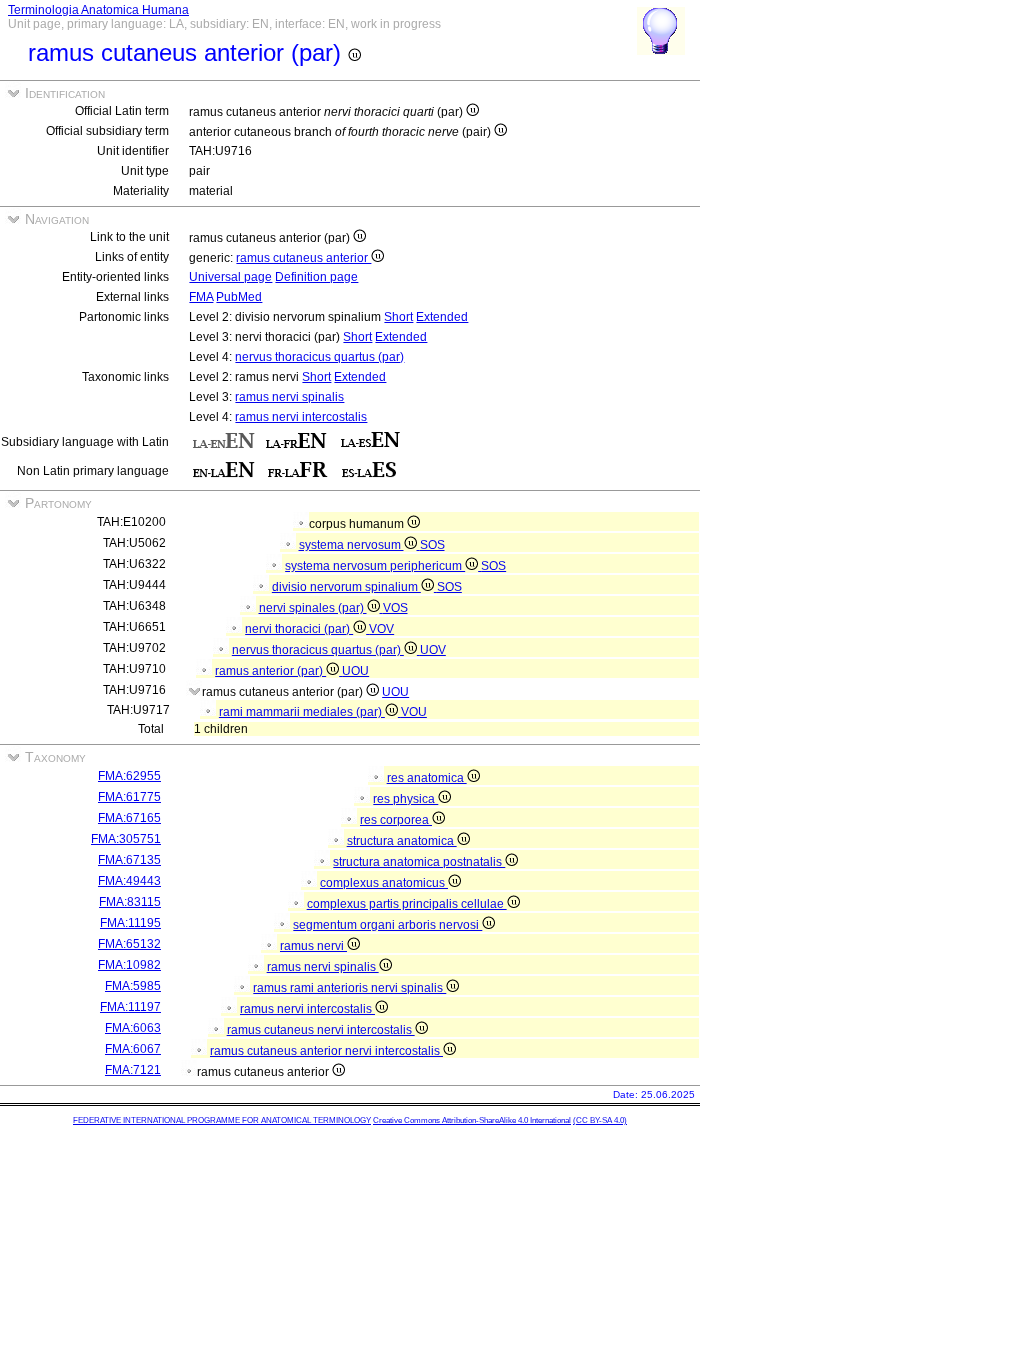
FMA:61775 (129, 797)
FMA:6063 (133, 1028)
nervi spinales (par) (313, 608)
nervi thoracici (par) (299, 629)
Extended (442, 317)
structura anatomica (402, 841)
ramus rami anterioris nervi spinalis (349, 988)
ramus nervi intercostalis (301, 417)
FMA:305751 (126, 839)
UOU (355, 671)
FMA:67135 (129, 860)
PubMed (239, 297)
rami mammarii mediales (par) (302, 712)
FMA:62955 (129, 776)
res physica (405, 799)
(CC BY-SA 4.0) (600, 1120)
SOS (432, 545)
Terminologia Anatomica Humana (98, 10)
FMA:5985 (133, 986)
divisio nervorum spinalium (346, 587)
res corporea (396, 820)
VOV (381, 629)
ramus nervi (313, 946)
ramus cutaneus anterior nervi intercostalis (326, 1051)
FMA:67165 (129, 818)
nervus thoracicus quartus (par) (319, 357)
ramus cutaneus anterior (303, 258)
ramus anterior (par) (270, 671)
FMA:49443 (129, 881)
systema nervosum (351, 545)
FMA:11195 (130, 923)
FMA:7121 (133, 1070)
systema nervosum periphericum (375, 566)
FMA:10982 (129, 965)
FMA (201, 297)
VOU (414, 712)
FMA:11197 (130, 1007)
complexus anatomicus (384, 883)
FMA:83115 (130, 902)
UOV (433, 650)
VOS (395, 608)
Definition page (316, 277)
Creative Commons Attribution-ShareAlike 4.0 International (472, 1120)
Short (398, 317)
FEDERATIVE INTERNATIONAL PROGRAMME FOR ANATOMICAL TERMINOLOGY (222, 1120)
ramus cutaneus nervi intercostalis (321, 1030)
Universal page (230, 277)
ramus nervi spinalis (289, 397)
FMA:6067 (133, 1049)
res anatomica (427, 778)
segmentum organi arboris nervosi (387, 925)
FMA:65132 (129, 944)
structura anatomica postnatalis (419, 862)
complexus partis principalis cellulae (407, 904)
